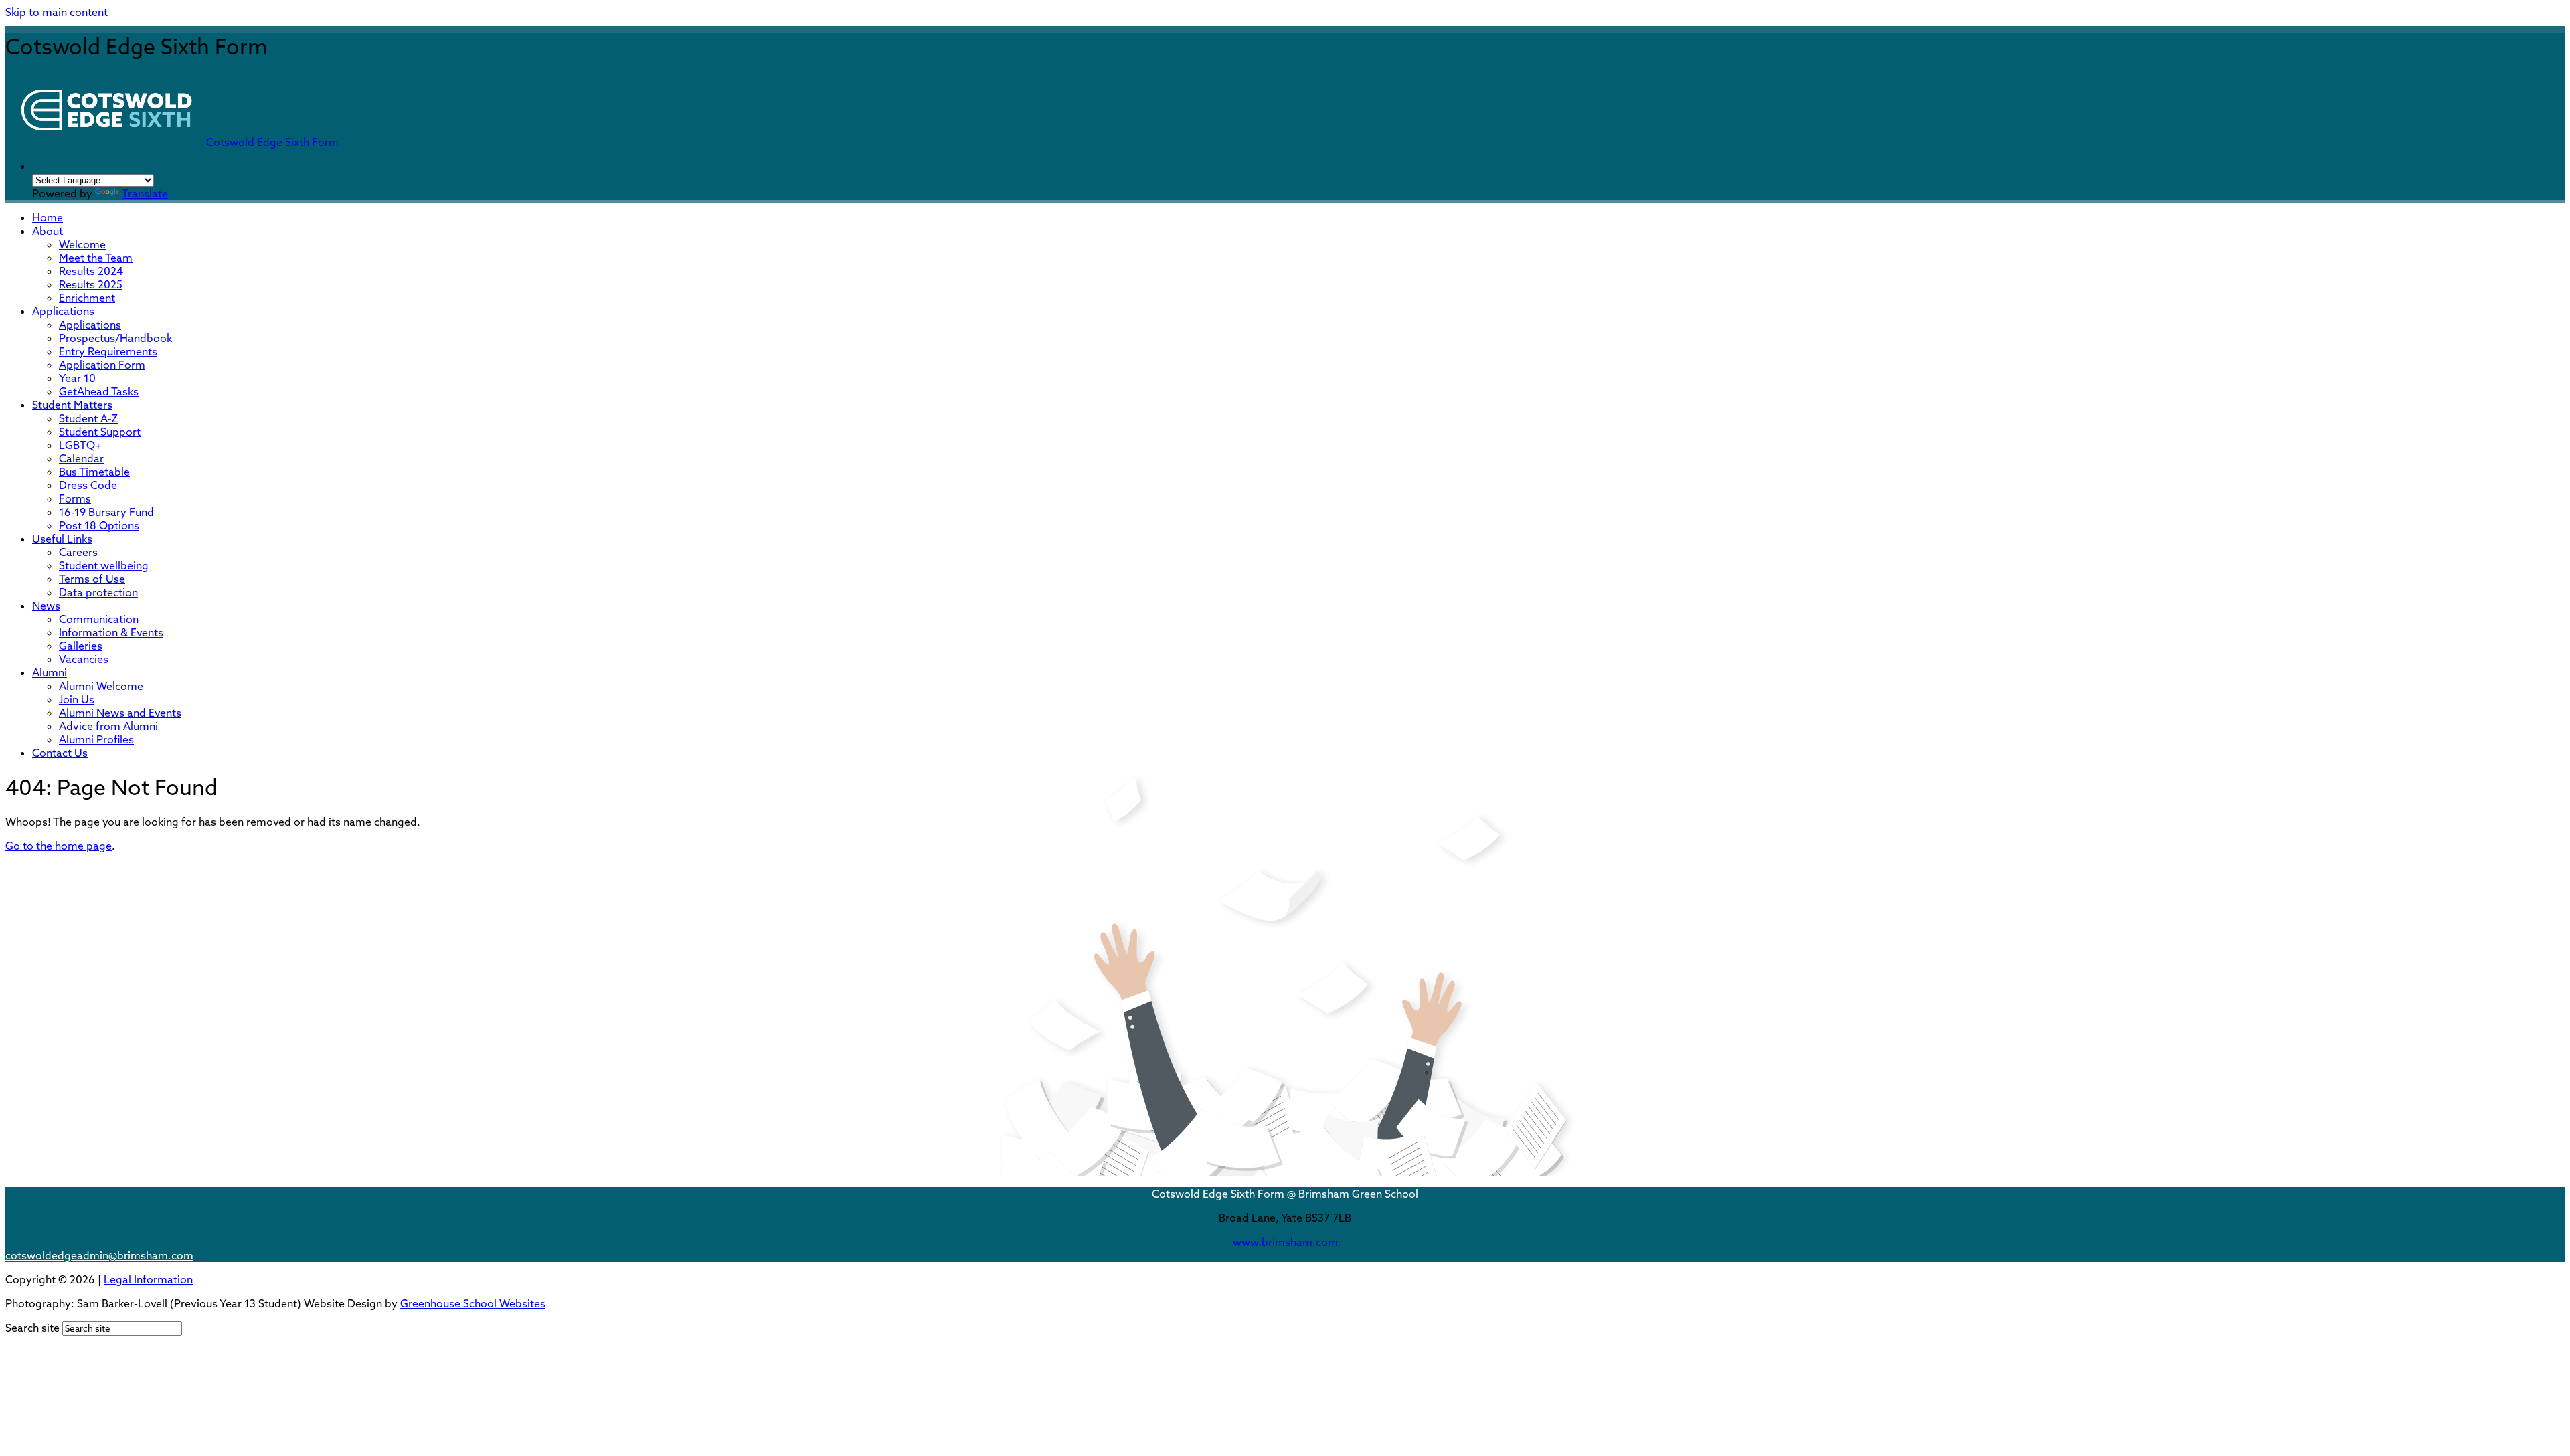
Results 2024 (91, 271)
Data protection (98, 592)
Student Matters (72, 405)
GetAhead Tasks (99, 391)
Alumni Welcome (101, 686)
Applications (63, 311)
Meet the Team (96, 258)
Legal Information (148, 1279)
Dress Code (88, 485)
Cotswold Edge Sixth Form (272, 142)
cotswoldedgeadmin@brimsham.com (99, 1255)
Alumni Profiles (96, 739)
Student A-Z (88, 418)
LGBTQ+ (80, 445)
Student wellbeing (104, 565)
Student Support (100, 432)
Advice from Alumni (108, 726)
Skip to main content (57, 12)
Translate (145, 193)
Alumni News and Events (120, 713)
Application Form (102, 365)
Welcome (82, 244)
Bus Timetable (94, 472)
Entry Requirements (108, 351)
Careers (78, 552)
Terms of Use (92, 579)
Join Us (77, 699)
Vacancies (84, 659)
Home (48, 217)
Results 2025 (91, 284)
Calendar (81, 458)
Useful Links (62, 539)
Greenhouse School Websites (473, 1303)
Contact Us (60, 753)
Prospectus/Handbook (115, 338)
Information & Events (111, 632)
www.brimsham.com (1285, 1242)
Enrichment (87, 298)
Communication (99, 619)
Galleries (81, 646)
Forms (75, 498)
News (46, 606)
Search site (32, 1328)
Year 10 (77, 378)
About (48, 231)
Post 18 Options (99, 525)
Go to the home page (59, 846)
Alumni (50, 672)
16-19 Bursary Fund (106, 512)
